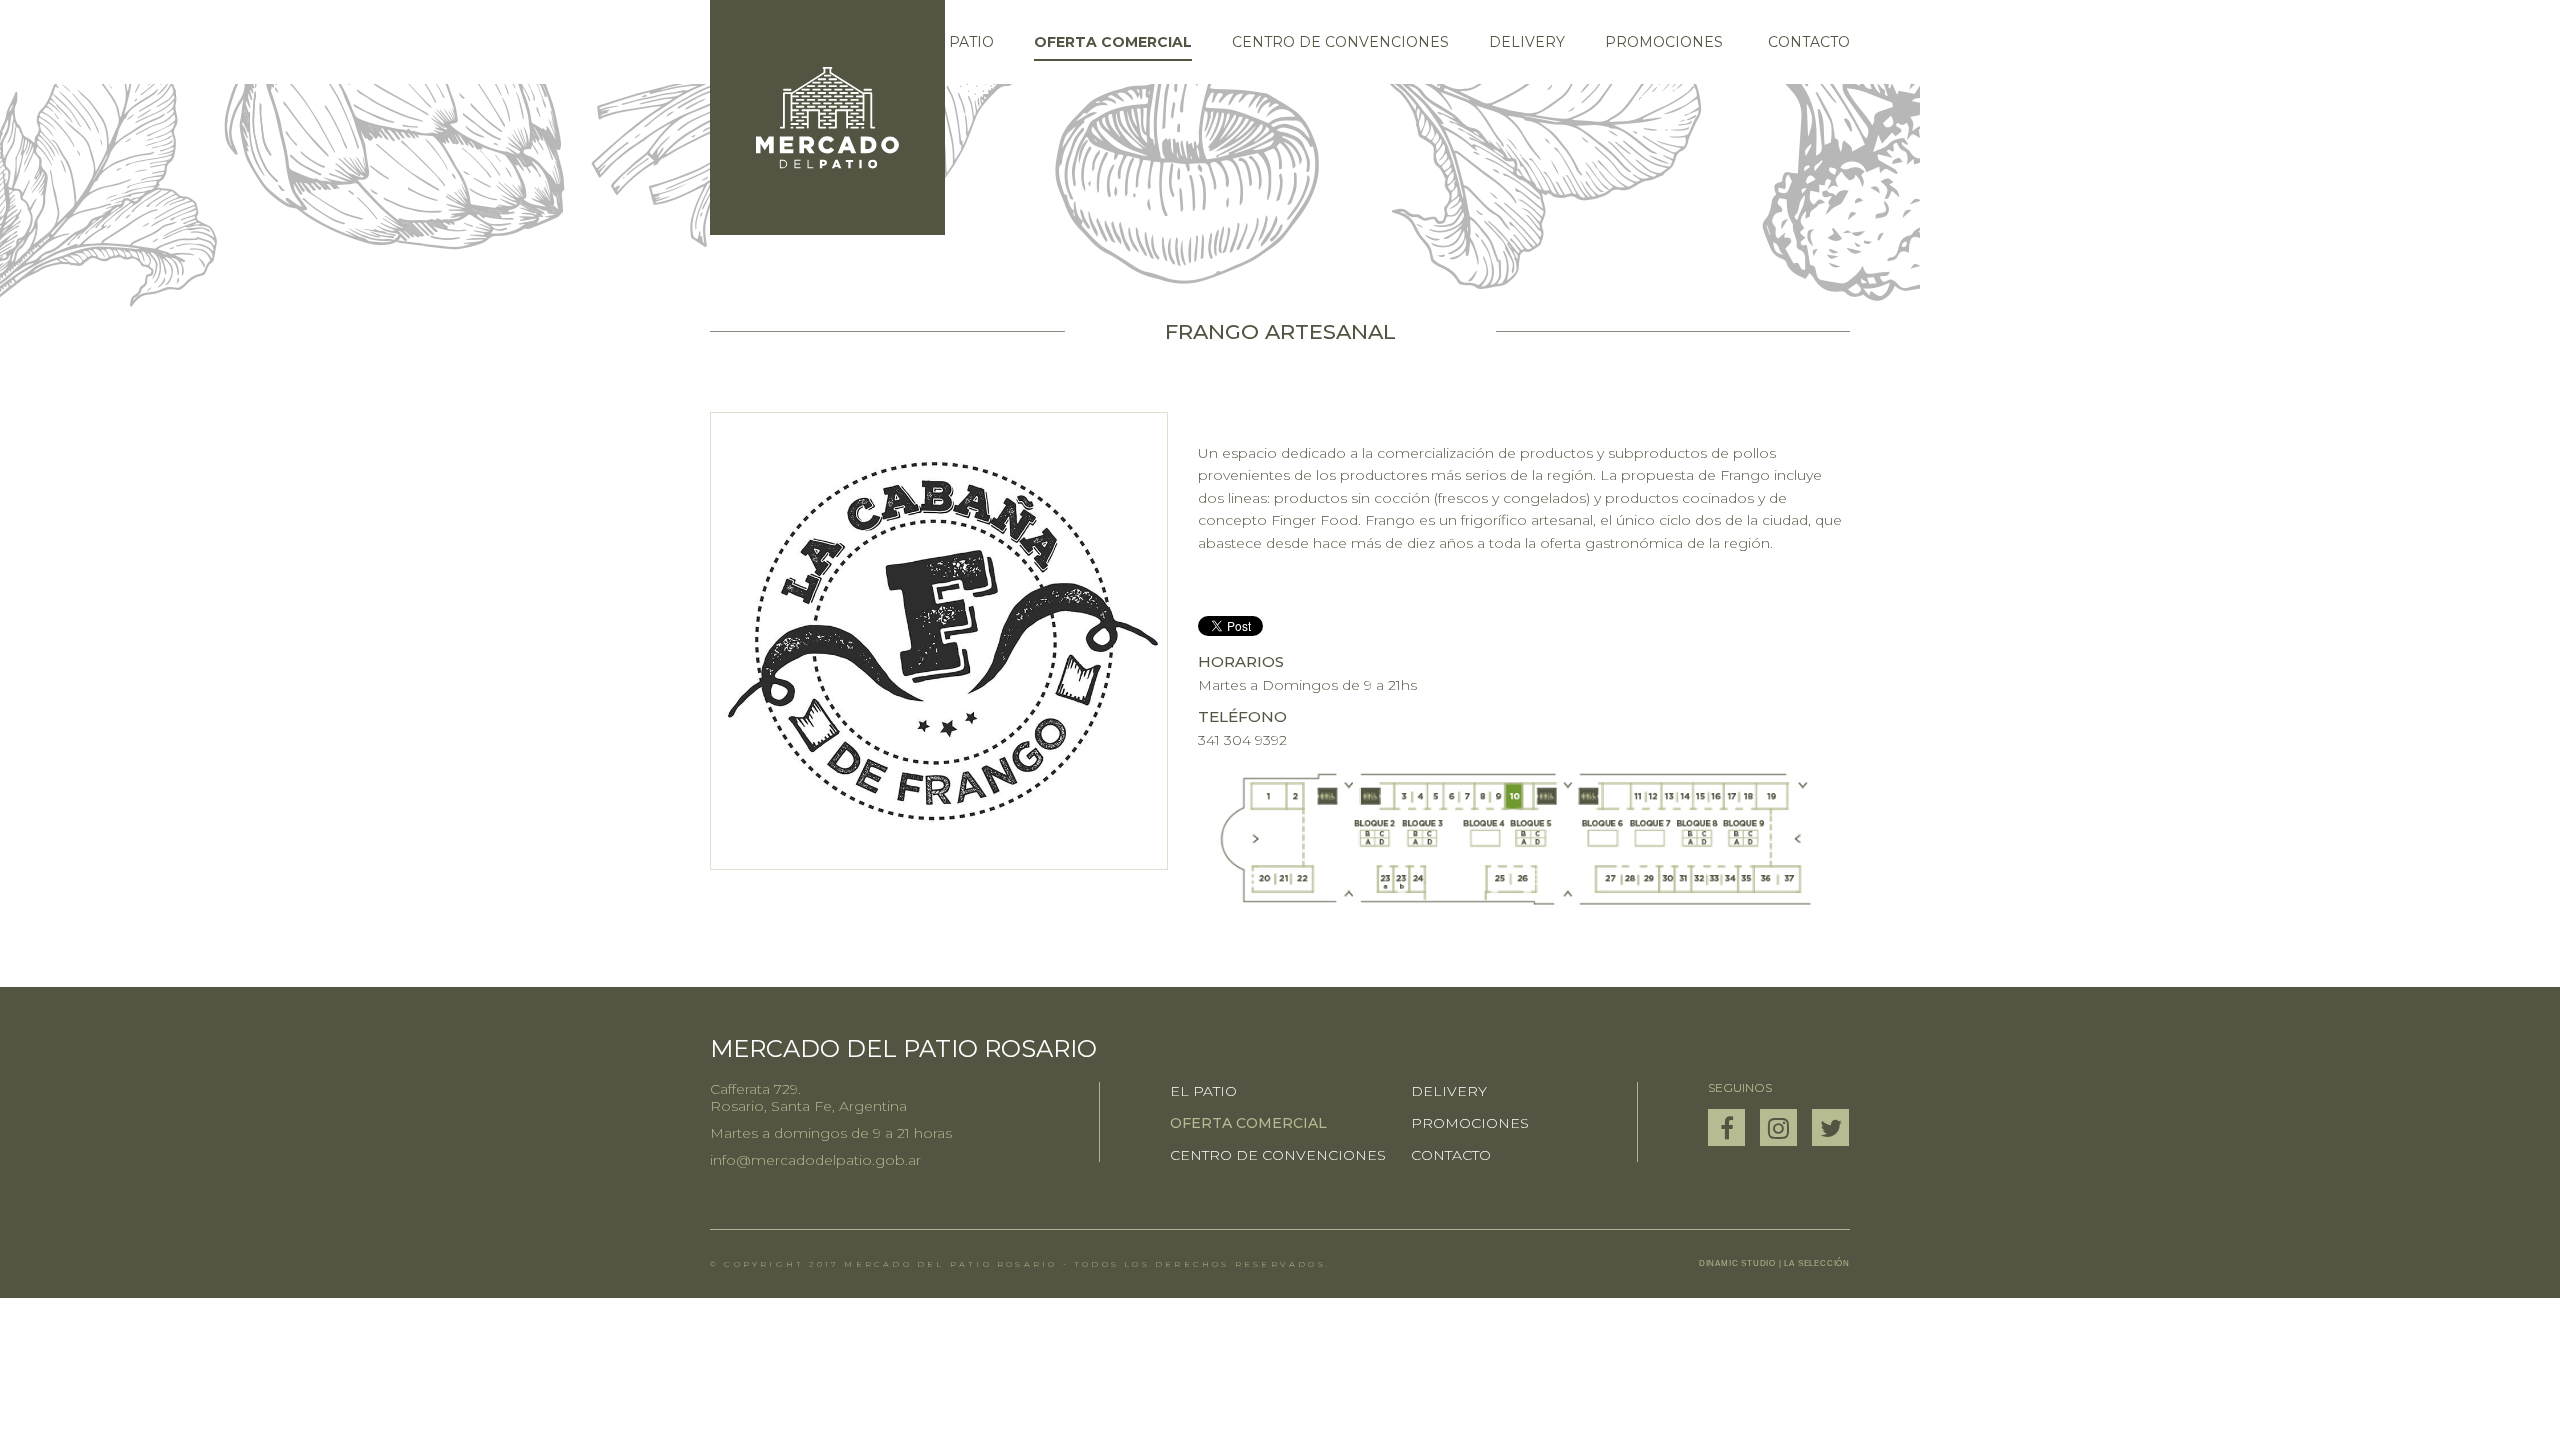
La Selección (1817, 1264)
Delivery (1527, 43)
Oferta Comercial (1113, 43)
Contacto (1809, 43)
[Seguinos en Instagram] (1778, 1127)
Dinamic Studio (1737, 1264)
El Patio (960, 43)
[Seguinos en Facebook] (1726, 1127)
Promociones (1664, 43)
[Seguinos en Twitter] (1830, 1127)
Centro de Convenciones (1340, 43)
